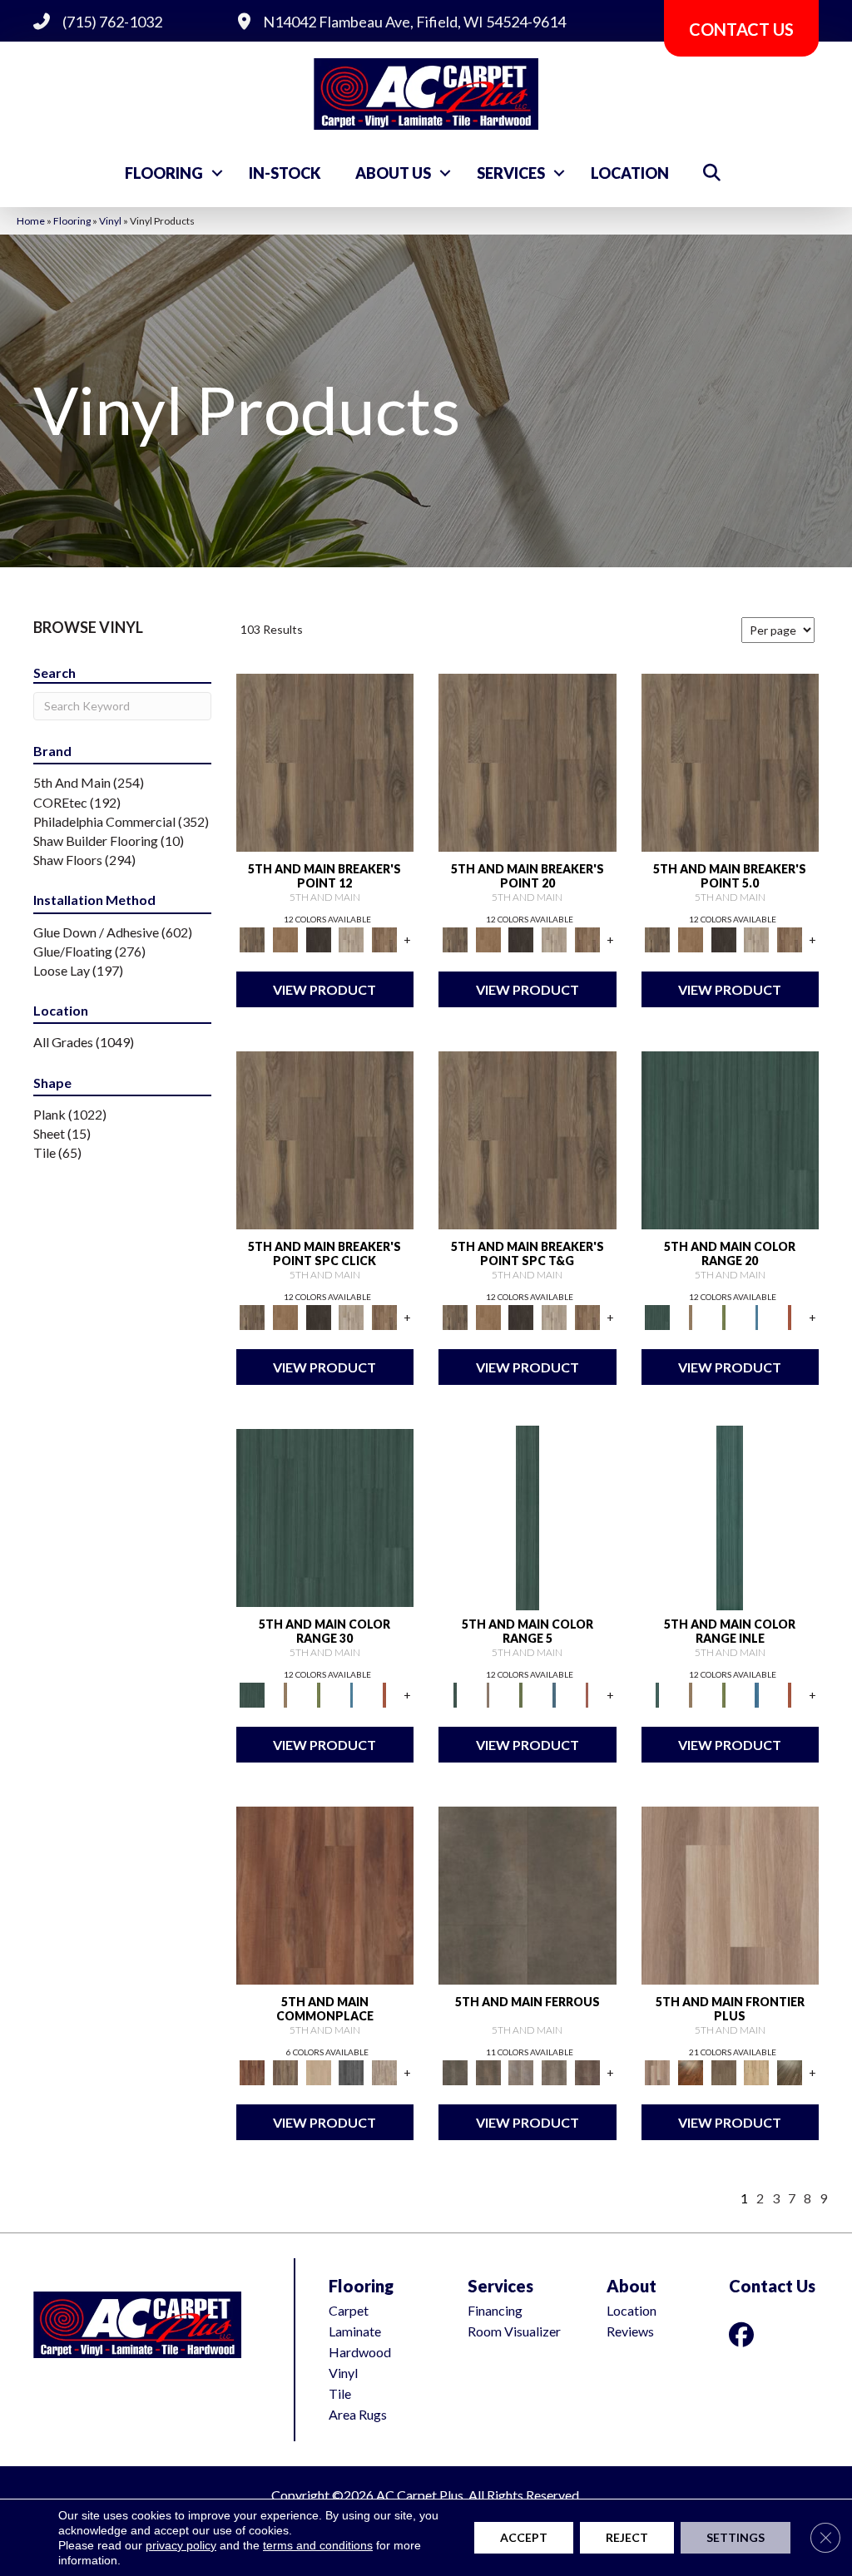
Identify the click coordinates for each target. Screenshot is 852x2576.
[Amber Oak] (691, 2071)
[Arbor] (731, 1139)
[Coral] (790, 1316)
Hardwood (360, 2352)
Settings (736, 2537)
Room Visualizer (514, 2331)
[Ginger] (319, 2071)
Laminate (355, 2331)
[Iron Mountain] (319, 938)
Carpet (349, 2310)
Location (630, 173)
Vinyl (110, 221)
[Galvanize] (554, 2071)
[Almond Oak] (731, 1894)
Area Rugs (358, 2414)
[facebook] (745, 2334)
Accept (524, 2537)
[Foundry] (521, 2071)
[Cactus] (724, 1316)
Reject (627, 2537)
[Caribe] (757, 1316)
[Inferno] (587, 2071)
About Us (393, 173)
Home (31, 221)
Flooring (164, 173)
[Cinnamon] (325, 1894)
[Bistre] (691, 1316)
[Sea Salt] (384, 2071)
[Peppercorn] (352, 2071)
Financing (495, 2310)
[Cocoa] (285, 2071)
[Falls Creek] (325, 761)
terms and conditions (318, 2545)
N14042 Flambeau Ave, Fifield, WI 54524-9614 (414, 22)
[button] (217, 173)
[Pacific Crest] (384, 938)
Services (511, 173)
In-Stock (285, 173)
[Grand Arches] (285, 938)
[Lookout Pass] (352, 938)
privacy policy (181, 2545)
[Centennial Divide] (757, 2071)
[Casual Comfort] (724, 2071)
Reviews (630, 2331)
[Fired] (528, 1894)
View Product (324, 989)
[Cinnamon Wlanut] (790, 2071)
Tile (340, 2393)
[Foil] (488, 2071)
